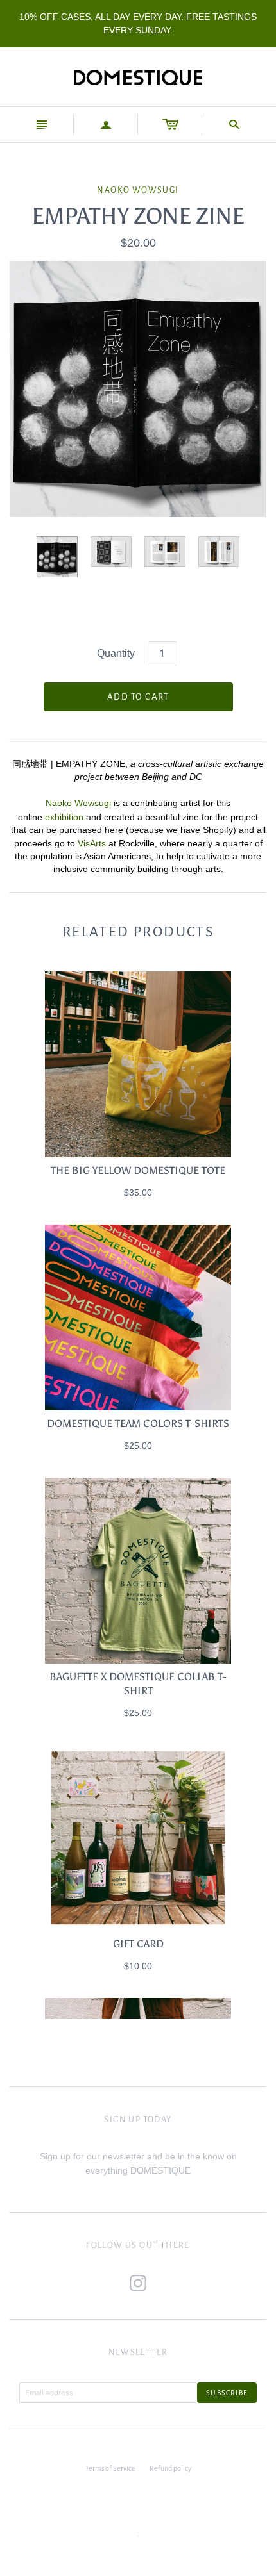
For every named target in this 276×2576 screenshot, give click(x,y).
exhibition (64, 817)
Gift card (138, 1944)
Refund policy (170, 2468)
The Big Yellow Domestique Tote (138, 1170)
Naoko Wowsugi (138, 190)
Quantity (116, 653)
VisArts (93, 843)
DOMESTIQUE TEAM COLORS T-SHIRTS (138, 1424)
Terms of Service (110, 2468)
